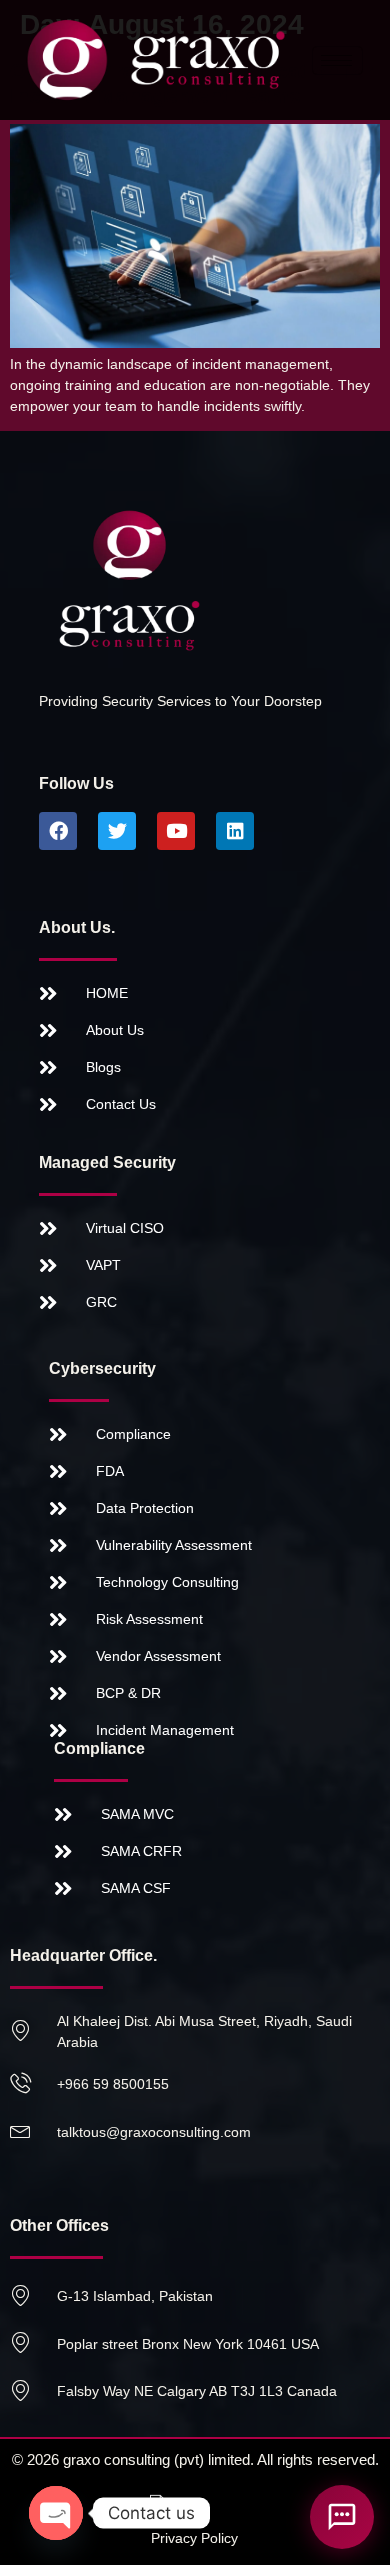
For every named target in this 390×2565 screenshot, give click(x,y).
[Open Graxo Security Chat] (342, 2517)
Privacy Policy (194, 2538)
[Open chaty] (56, 2513)
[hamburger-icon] (337, 60)
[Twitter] (117, 831)
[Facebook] (58, 831)
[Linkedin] (235, 831)
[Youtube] (176, 831)
